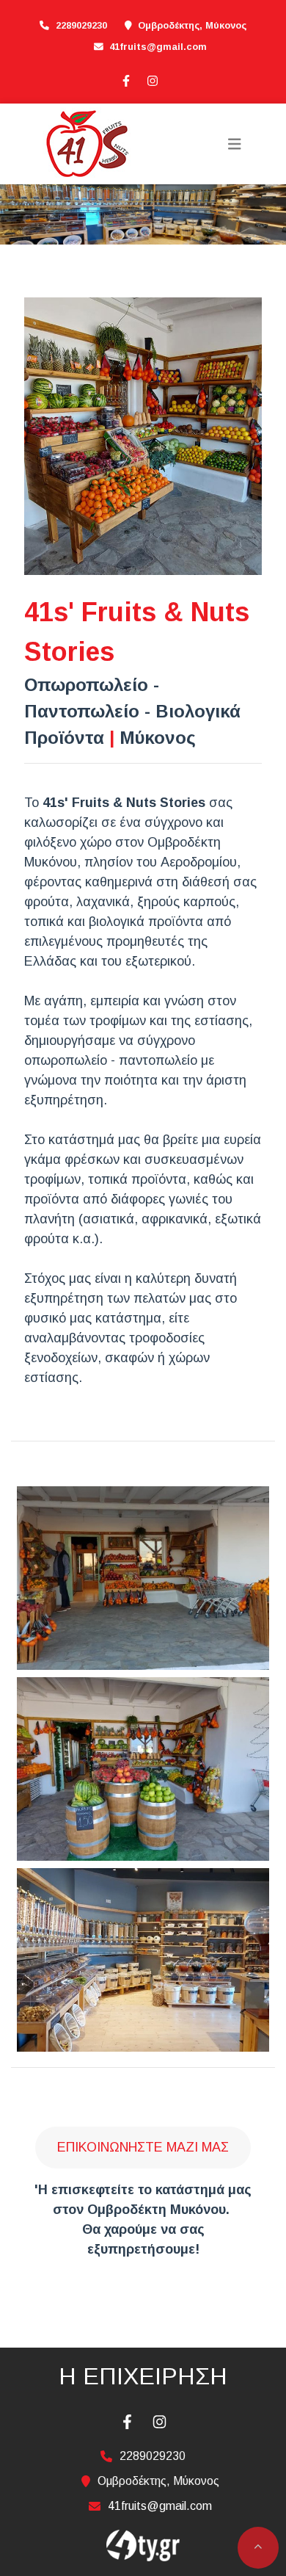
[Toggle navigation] (235, 144)
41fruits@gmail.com (158, 47)
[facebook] (125, 79)
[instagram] (152, 79)
